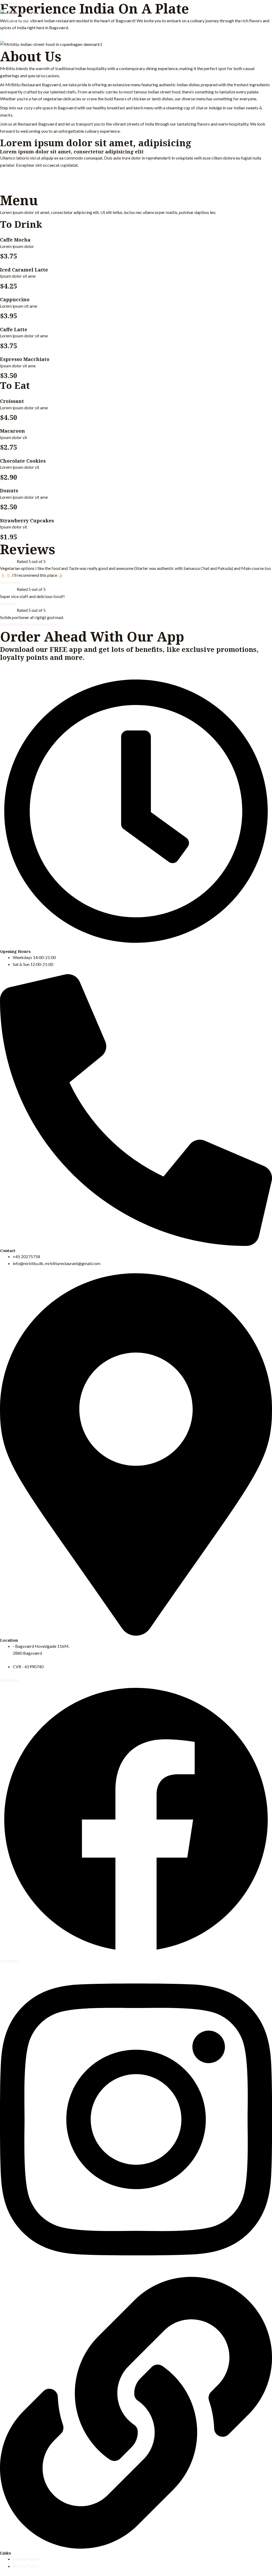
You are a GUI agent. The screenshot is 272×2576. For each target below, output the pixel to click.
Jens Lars (8, 603)
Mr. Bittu (8, 3)
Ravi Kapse (10, 582)
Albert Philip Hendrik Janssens (28, 624)
